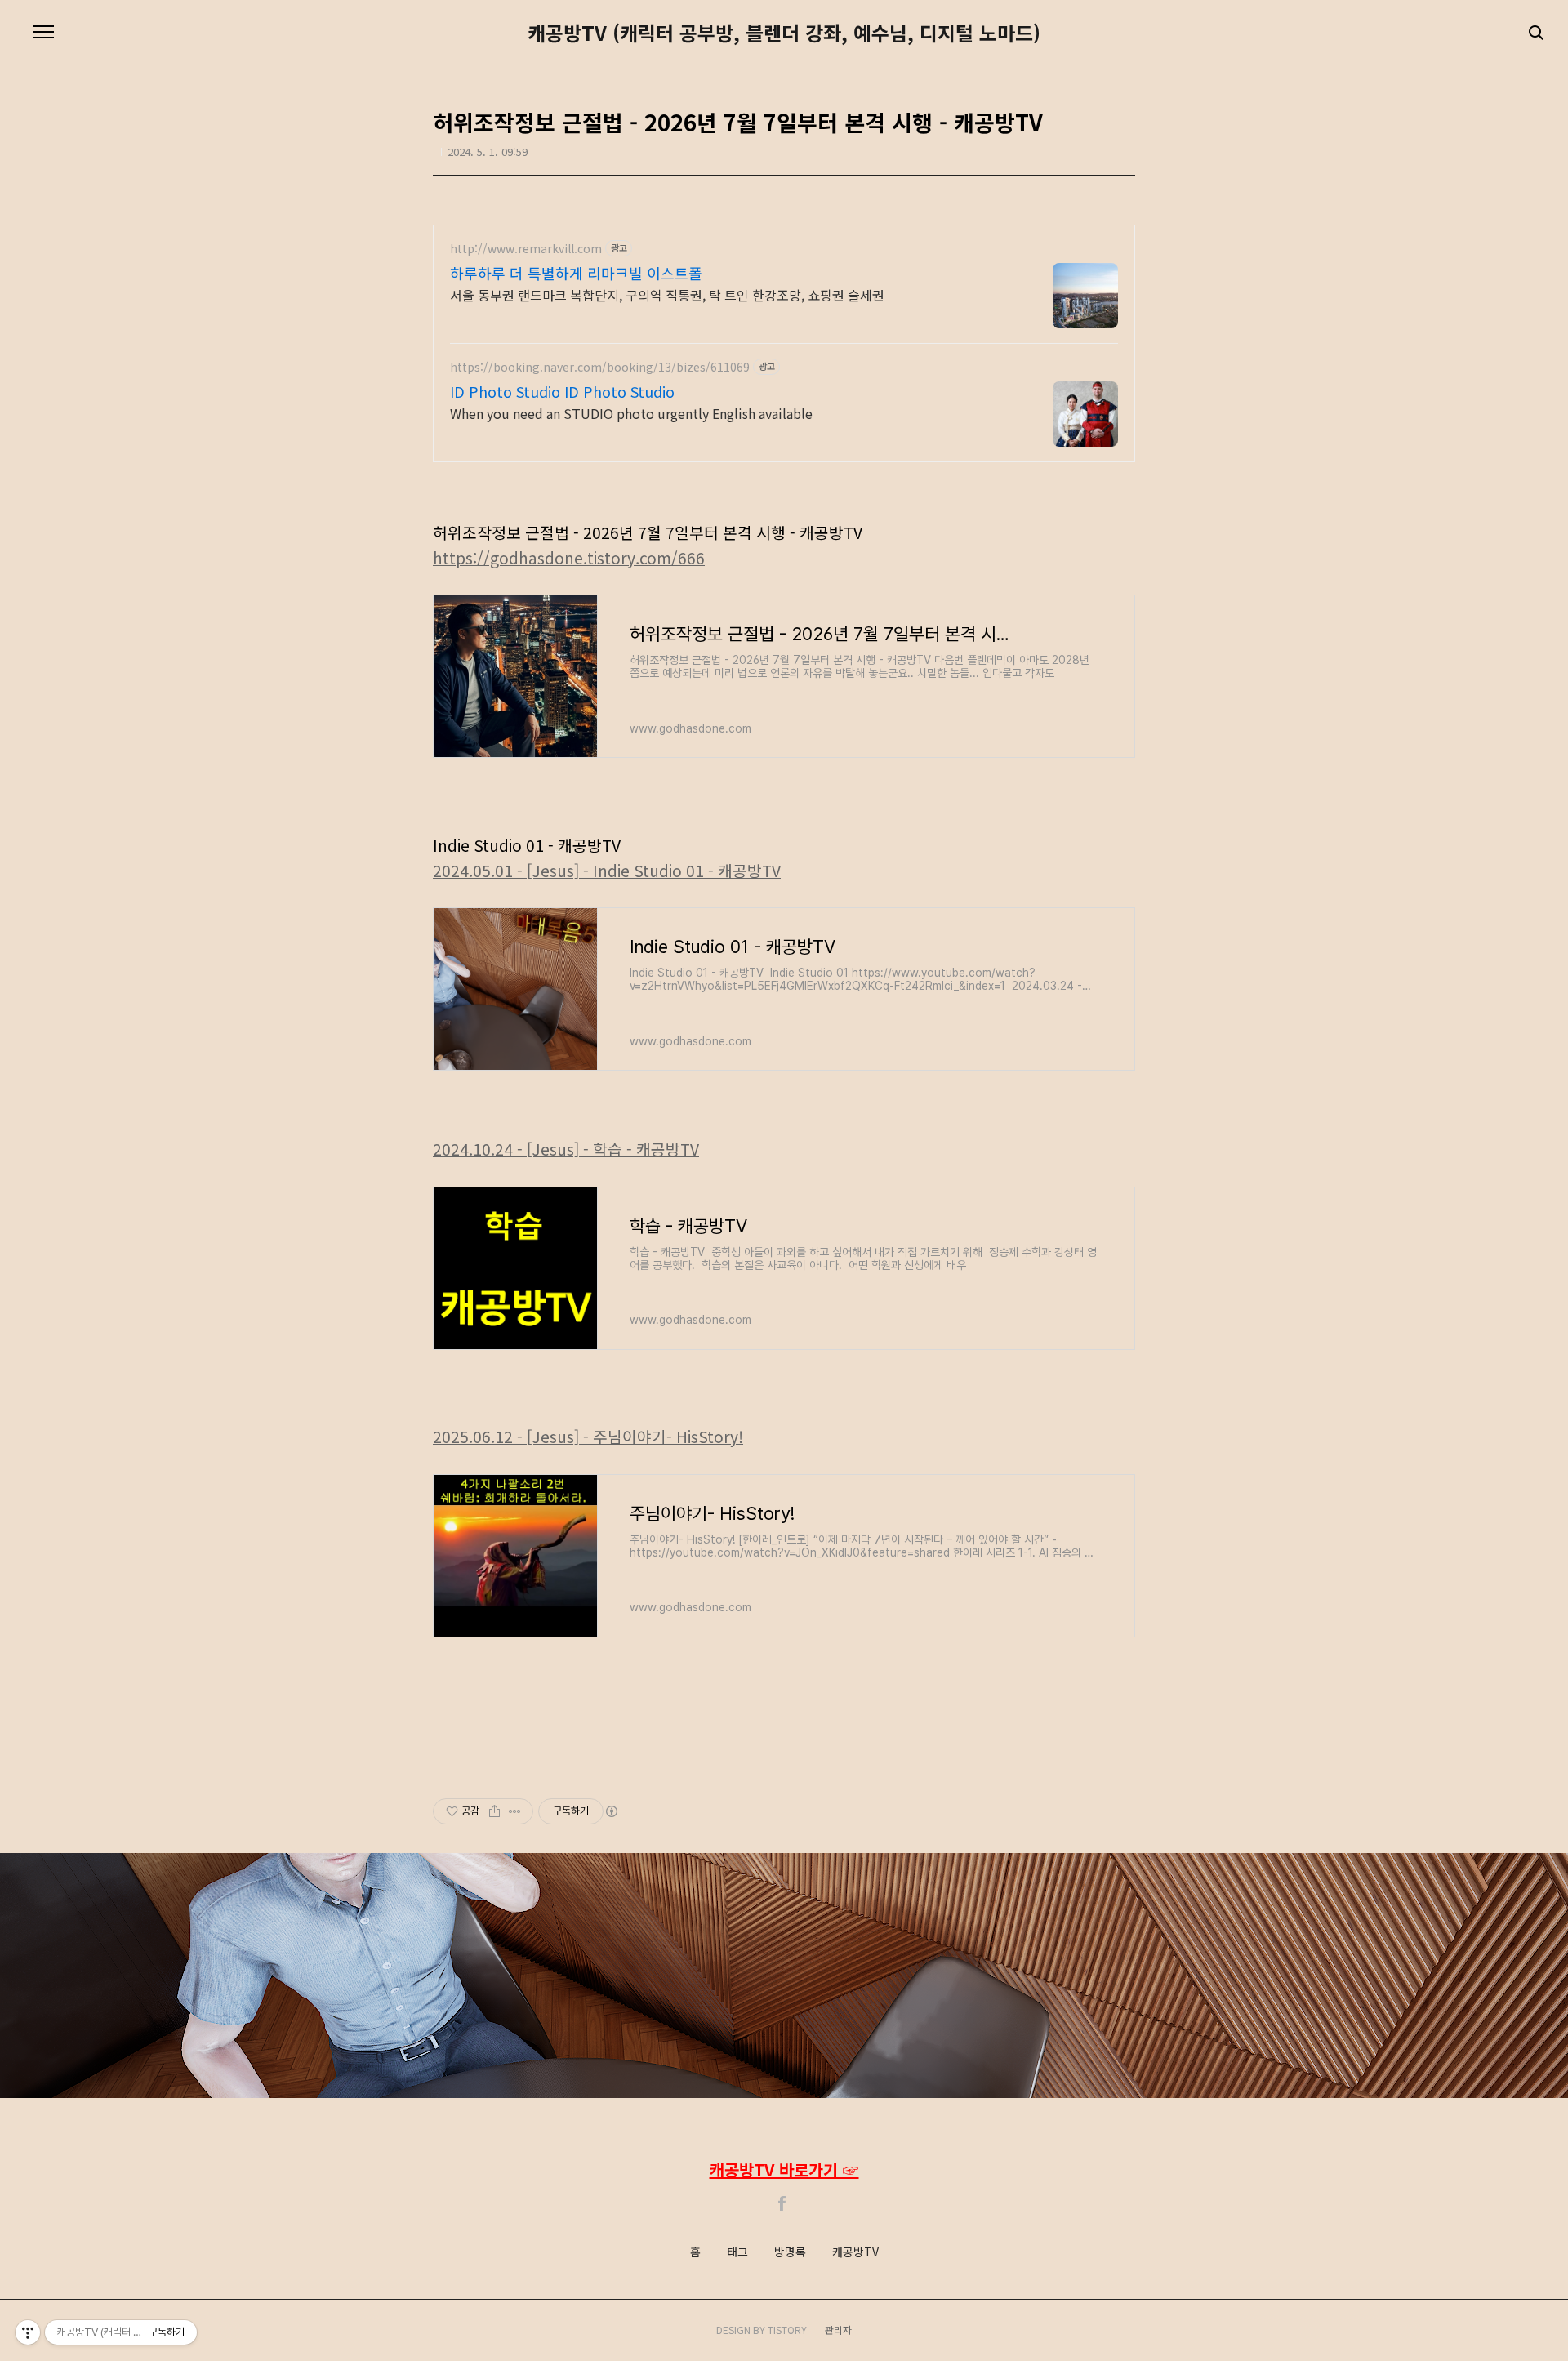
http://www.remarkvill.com (526, 249)
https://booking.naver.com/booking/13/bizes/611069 (600, 367)
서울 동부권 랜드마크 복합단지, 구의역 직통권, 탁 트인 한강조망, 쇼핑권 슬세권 (667, 294)
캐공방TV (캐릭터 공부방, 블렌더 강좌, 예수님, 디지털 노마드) (784, 33)
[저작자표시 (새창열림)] (611, 1811)
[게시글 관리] (515, 1811)
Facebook (782, 2203)
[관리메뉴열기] (28, 2332)
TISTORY (787, 2330)
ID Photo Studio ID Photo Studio (562, 391)
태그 (737, 2252)
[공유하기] (494, 1811)
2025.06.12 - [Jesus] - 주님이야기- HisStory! (588, 1437)
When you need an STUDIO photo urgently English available (631, 413)
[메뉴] (43, 33)
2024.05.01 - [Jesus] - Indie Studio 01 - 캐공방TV (607, 871)
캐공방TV (855, 2252)
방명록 (790, 2252)
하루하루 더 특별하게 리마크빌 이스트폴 (576, 273)
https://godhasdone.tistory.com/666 (569, 558)
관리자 (838, 2330)
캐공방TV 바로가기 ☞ (784, 2169)
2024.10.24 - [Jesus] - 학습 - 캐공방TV (566, 1149)
